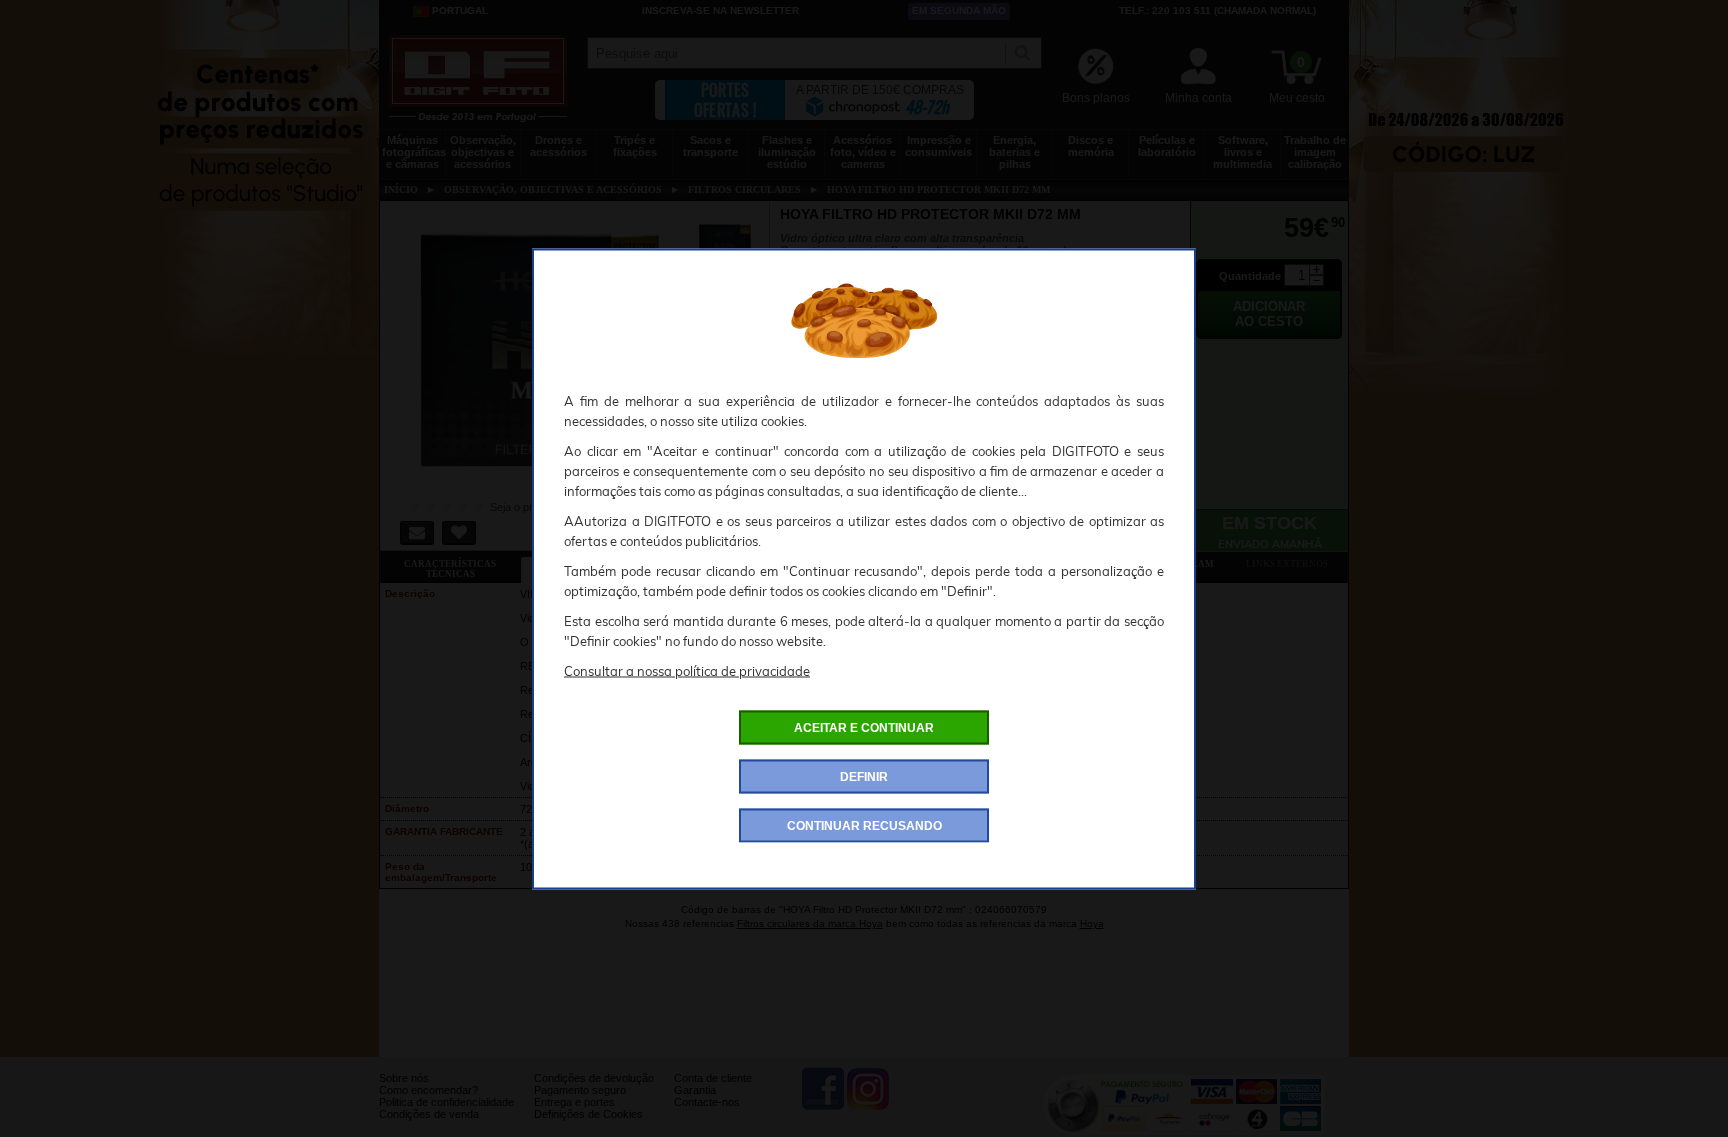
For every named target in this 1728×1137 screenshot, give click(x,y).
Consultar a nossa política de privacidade (687, 670)
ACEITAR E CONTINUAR (864, 727)
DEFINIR (864, 776)
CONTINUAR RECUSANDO (864, 825)
